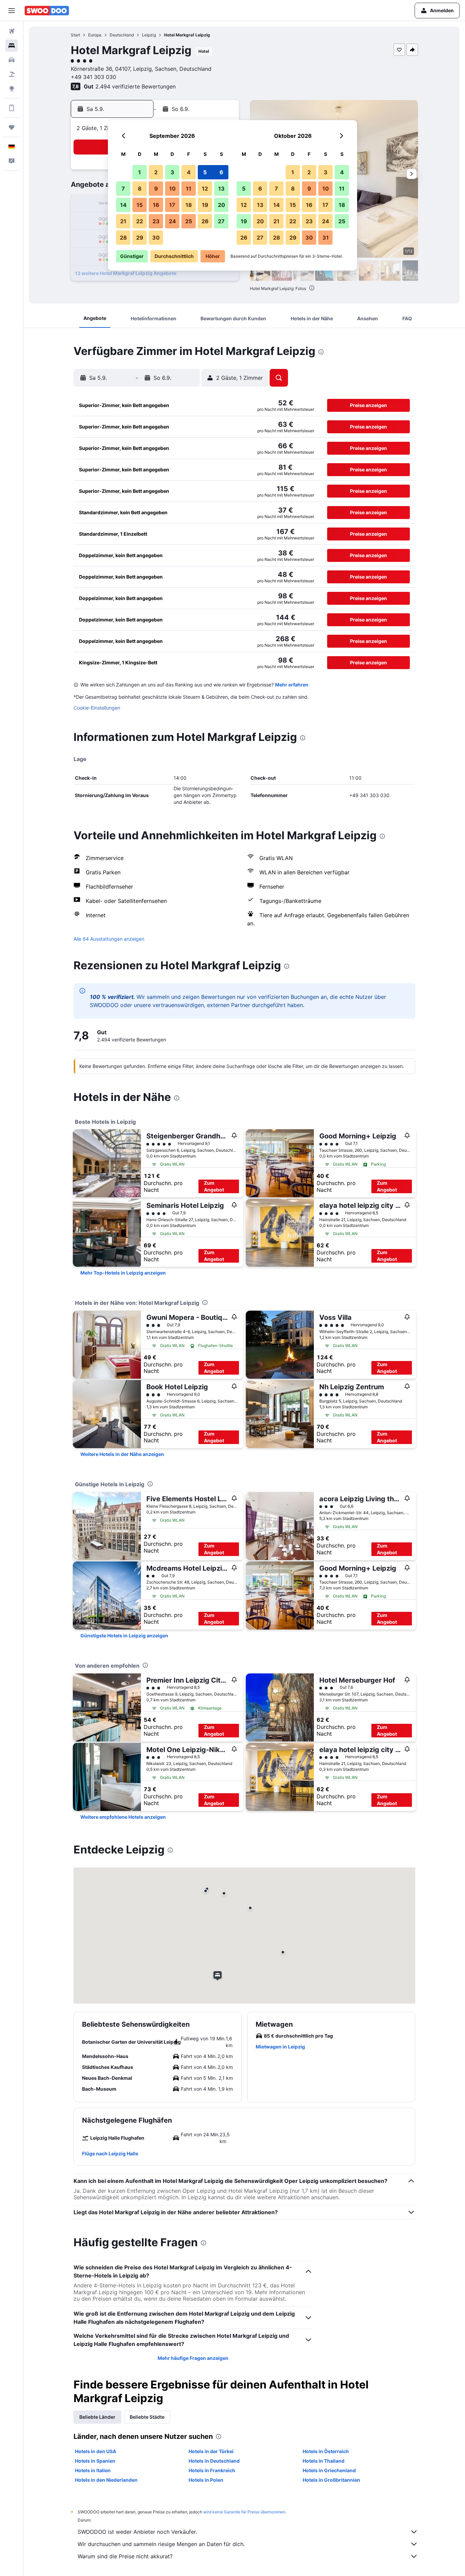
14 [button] (123, 205)
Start (75, 35)
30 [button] (156, 238)
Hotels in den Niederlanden (106, 2480)
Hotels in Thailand (324, 2461)
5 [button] (205, 172)
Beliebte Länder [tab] (97, 2417)
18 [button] (189, 205)
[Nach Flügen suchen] (12, 31)
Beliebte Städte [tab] (147, 2417)
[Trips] (12, 127)
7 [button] (123, 189)
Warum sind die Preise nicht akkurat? (125, 2556)
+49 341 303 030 (93, 77)
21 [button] (123, 221)
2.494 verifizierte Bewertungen (135, 86)
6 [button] (221, 172)
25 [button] (189, 221)
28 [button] (123, 238)
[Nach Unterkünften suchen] (12, 46)
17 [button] (172, 205)
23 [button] (156, 221)
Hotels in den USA (95, 2451)
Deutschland (122, 35)
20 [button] (221, 205)
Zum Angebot (214, 1186)
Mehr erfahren (292, 685)
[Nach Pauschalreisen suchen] (12, 74)
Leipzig (149, 35)
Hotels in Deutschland (214, 2461)
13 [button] (221, 189)
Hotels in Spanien (95, 2461)
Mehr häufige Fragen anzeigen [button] (193, 2358)
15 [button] (140, 205)
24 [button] (172, 221)
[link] (123, 1273)
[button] (12, 11)
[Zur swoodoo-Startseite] (47, 11)
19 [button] (205, 205)
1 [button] (140, 172)
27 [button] (221, 221)
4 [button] (189, 172)
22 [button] (140, 221)
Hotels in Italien (93, 2470)
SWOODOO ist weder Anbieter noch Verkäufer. (137, 2532)
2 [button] (156, 172)
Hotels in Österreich (326, 2451)
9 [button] (156, 189)
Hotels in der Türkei (211, 2451)
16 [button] (156, 205)
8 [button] (140, 189)
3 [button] (172, 172)
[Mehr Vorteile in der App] (12, 108)
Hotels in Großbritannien (331, 2480)
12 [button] (205, 189)
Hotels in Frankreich (212, 2470)
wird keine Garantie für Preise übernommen (244, 2512)
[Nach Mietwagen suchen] (12, 60)
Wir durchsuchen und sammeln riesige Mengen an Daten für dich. (161, 2544)
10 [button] (172, 189)
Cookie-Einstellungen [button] (97, 708)
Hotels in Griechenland (329, 2470)
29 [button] (140, 238)
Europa (95, 35)
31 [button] (326, 238)
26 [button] (205, 221)
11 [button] (189, 189)
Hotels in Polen (206, 2480)
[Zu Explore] (12, 88)
